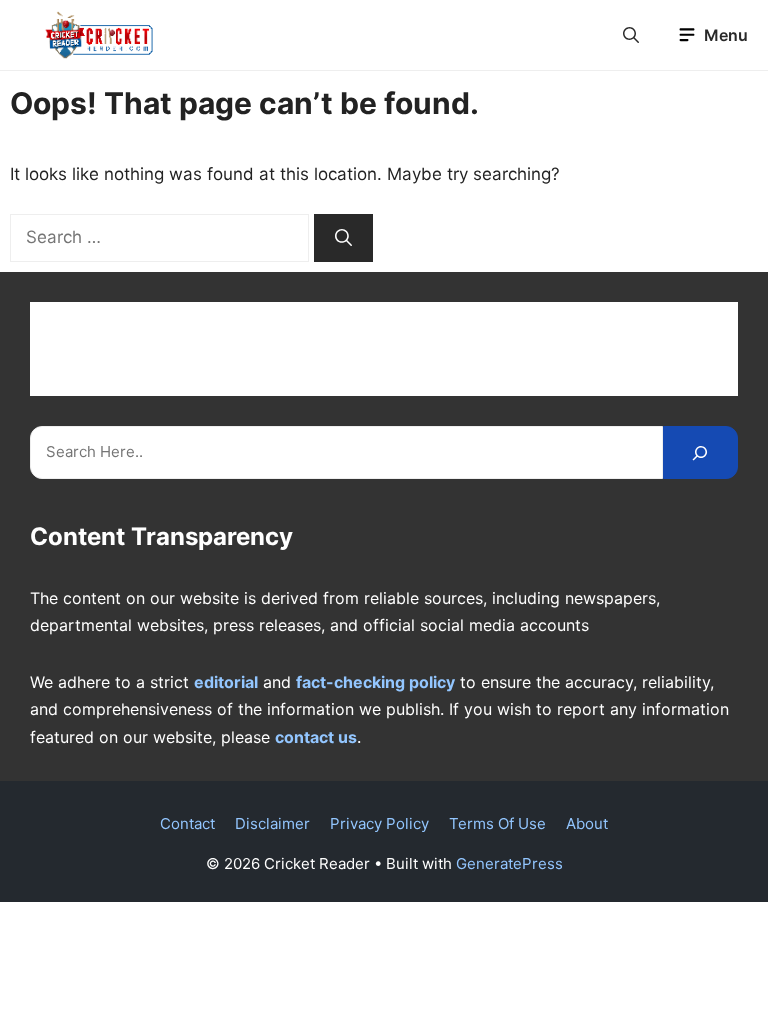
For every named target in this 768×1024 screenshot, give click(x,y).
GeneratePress (509, 863)
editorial (226, 682)
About (587, 823)
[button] (631, 35)
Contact (187, 823)
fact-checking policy (375, 682)
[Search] (343, 238)
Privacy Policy (379, 823)
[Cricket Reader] (99, 35)
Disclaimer (272, 823)
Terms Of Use (497, 823)
